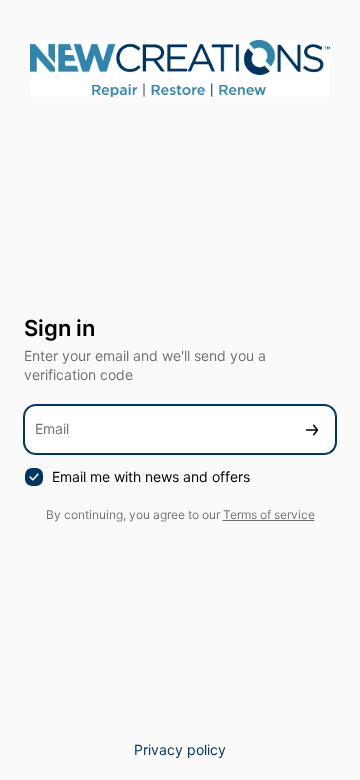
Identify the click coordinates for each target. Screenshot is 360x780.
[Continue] (312, 429)
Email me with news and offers (151, 476)
